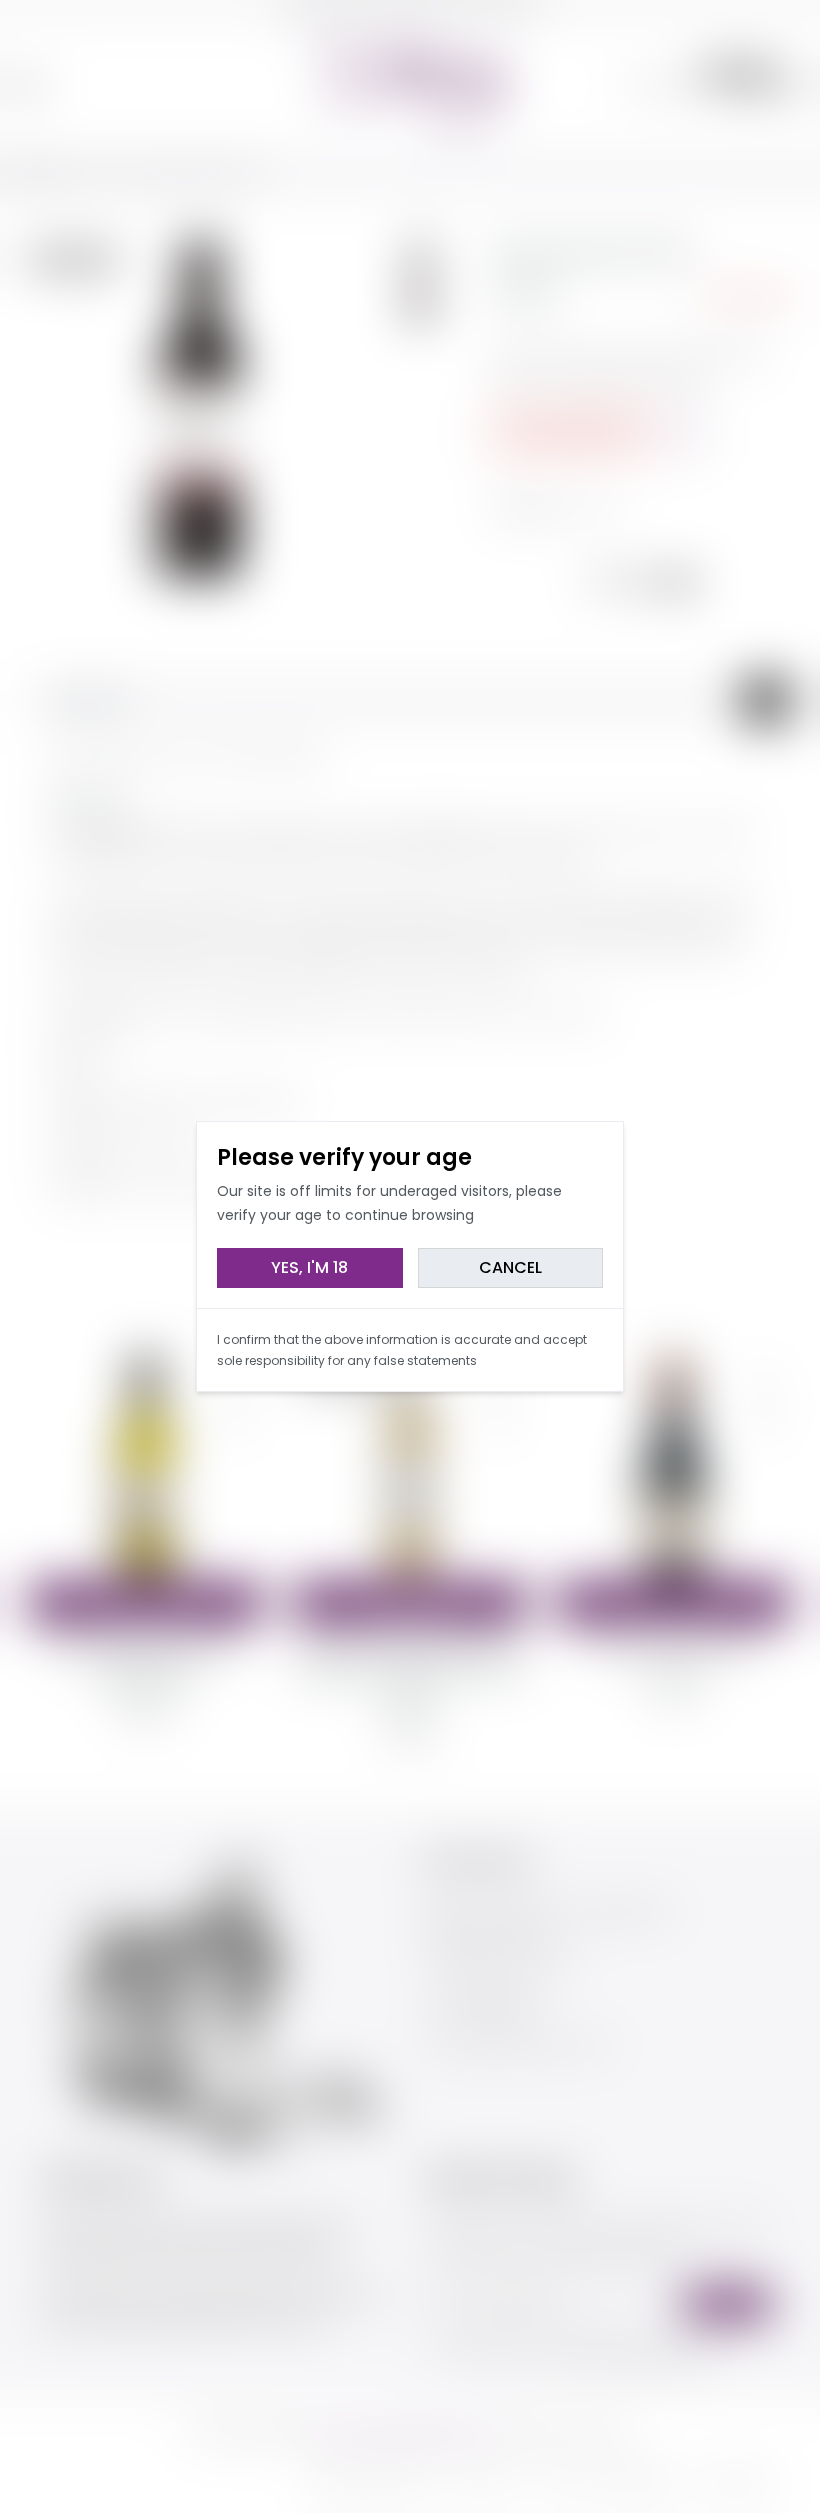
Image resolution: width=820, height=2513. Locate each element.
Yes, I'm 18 (309, 1267)
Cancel (510, 1267)
